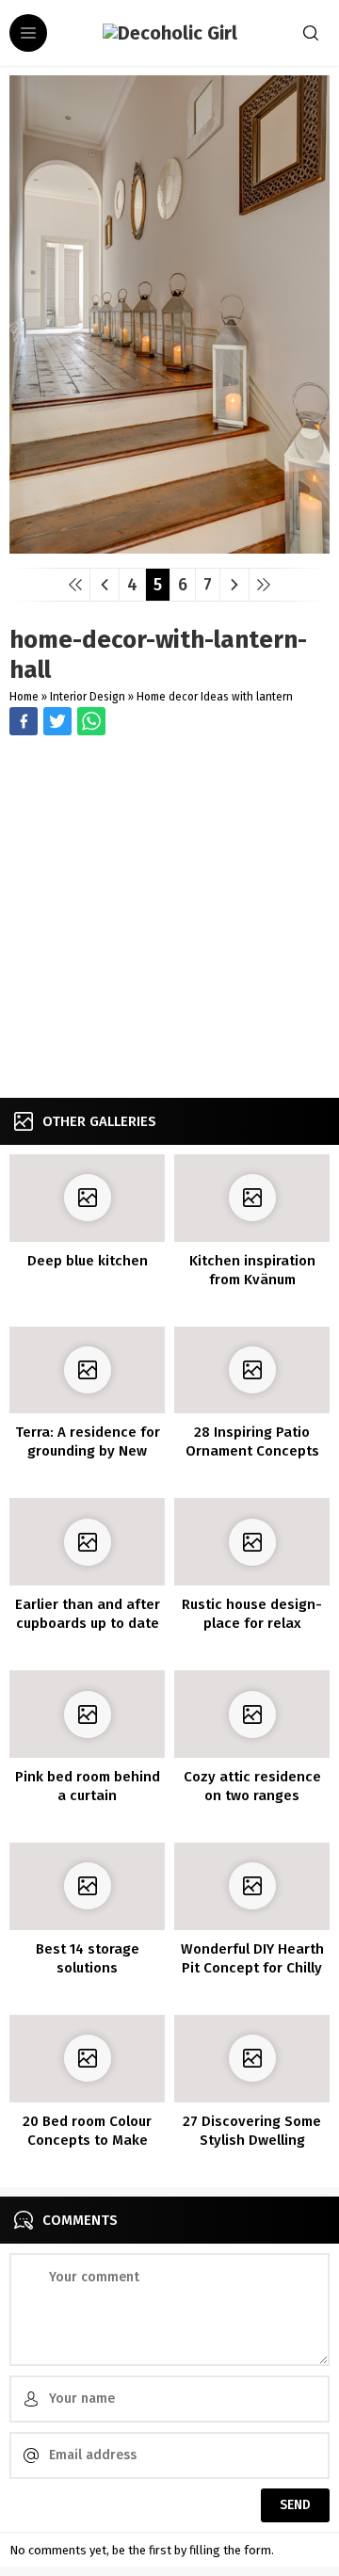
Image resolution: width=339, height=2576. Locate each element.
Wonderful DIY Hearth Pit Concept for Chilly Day (252, 1968)
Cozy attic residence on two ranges (252, 1786)
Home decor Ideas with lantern (215, 697)
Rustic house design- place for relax (252, 1614)
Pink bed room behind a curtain (88, 1786)
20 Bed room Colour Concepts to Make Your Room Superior (87, 2140)
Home (24, 697)
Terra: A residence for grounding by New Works (88, 1451)
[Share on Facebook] (24, 721)
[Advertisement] (169, 919)
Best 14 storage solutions (88, 1958)
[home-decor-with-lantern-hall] (169, 547)
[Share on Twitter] (91, 721)
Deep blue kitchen (88, 1261)
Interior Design (88, 697)
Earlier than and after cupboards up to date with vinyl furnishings (88, 1623)
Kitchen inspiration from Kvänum (252, 1270)
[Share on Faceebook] (57, 721)
